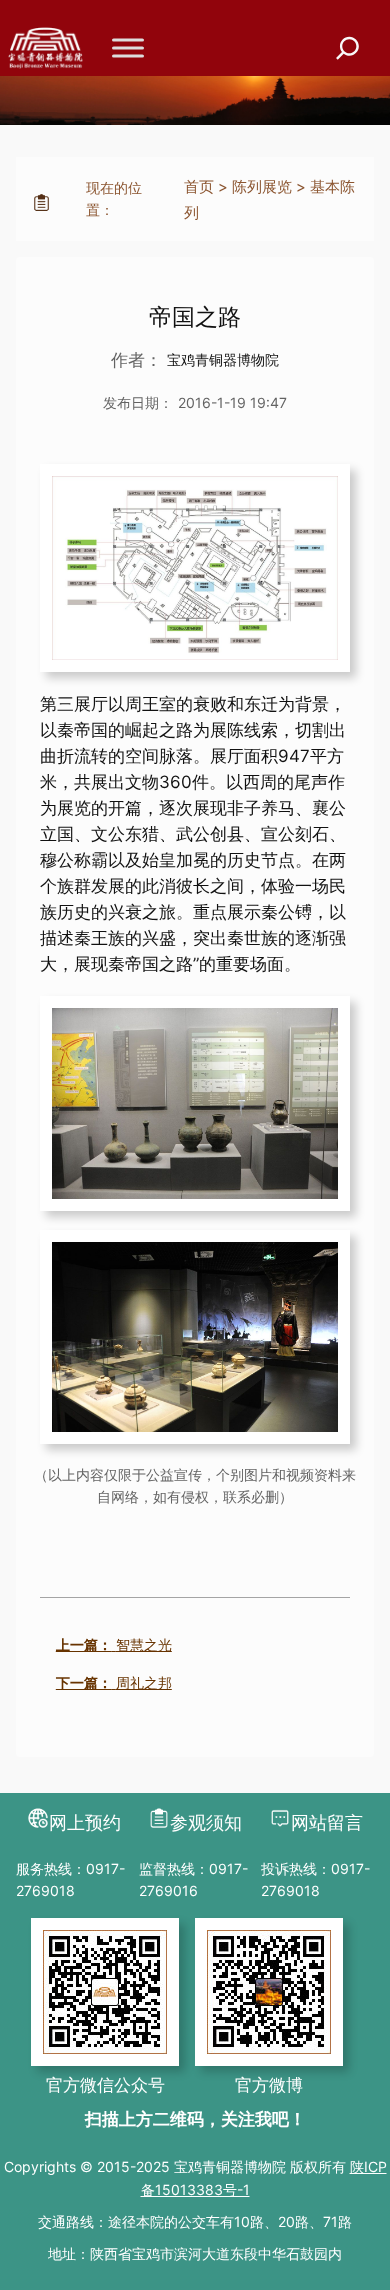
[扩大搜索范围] (348, 48)
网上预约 (85, 1822)
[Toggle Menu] (128, 47)
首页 (199, 186)
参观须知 (206, 1822)
